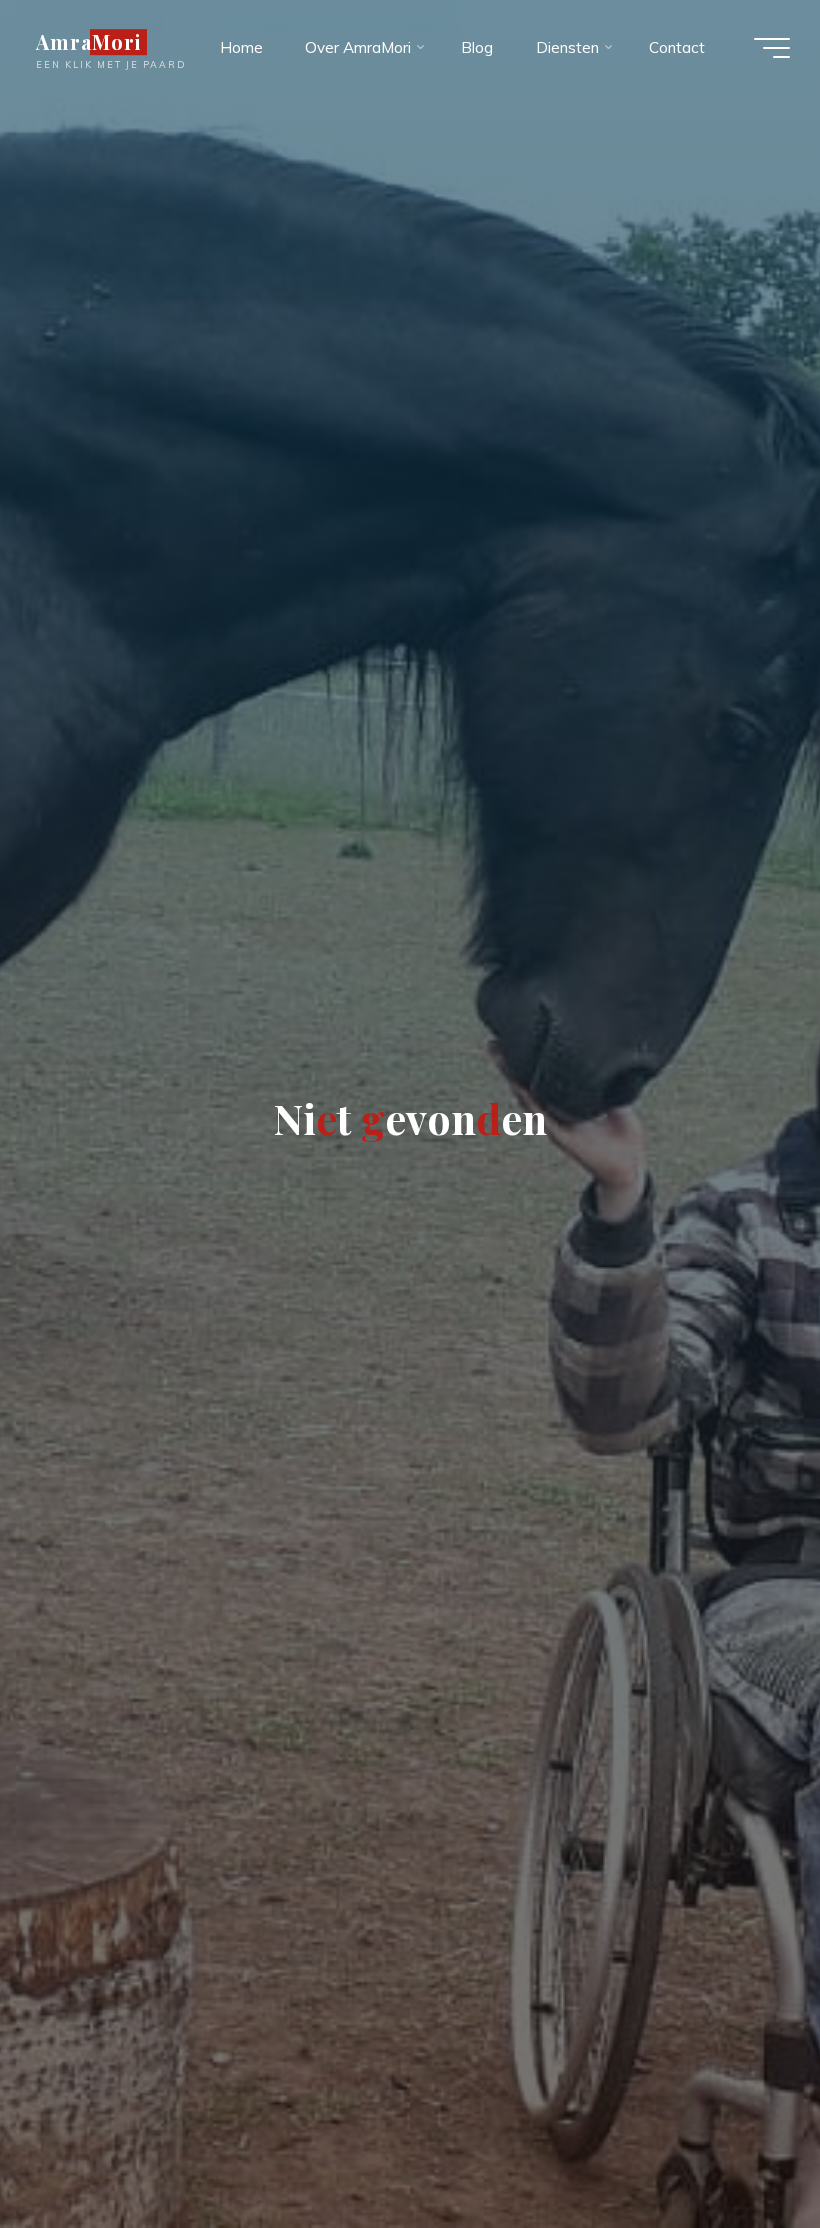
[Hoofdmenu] (772, 48)
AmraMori (88, 42)
